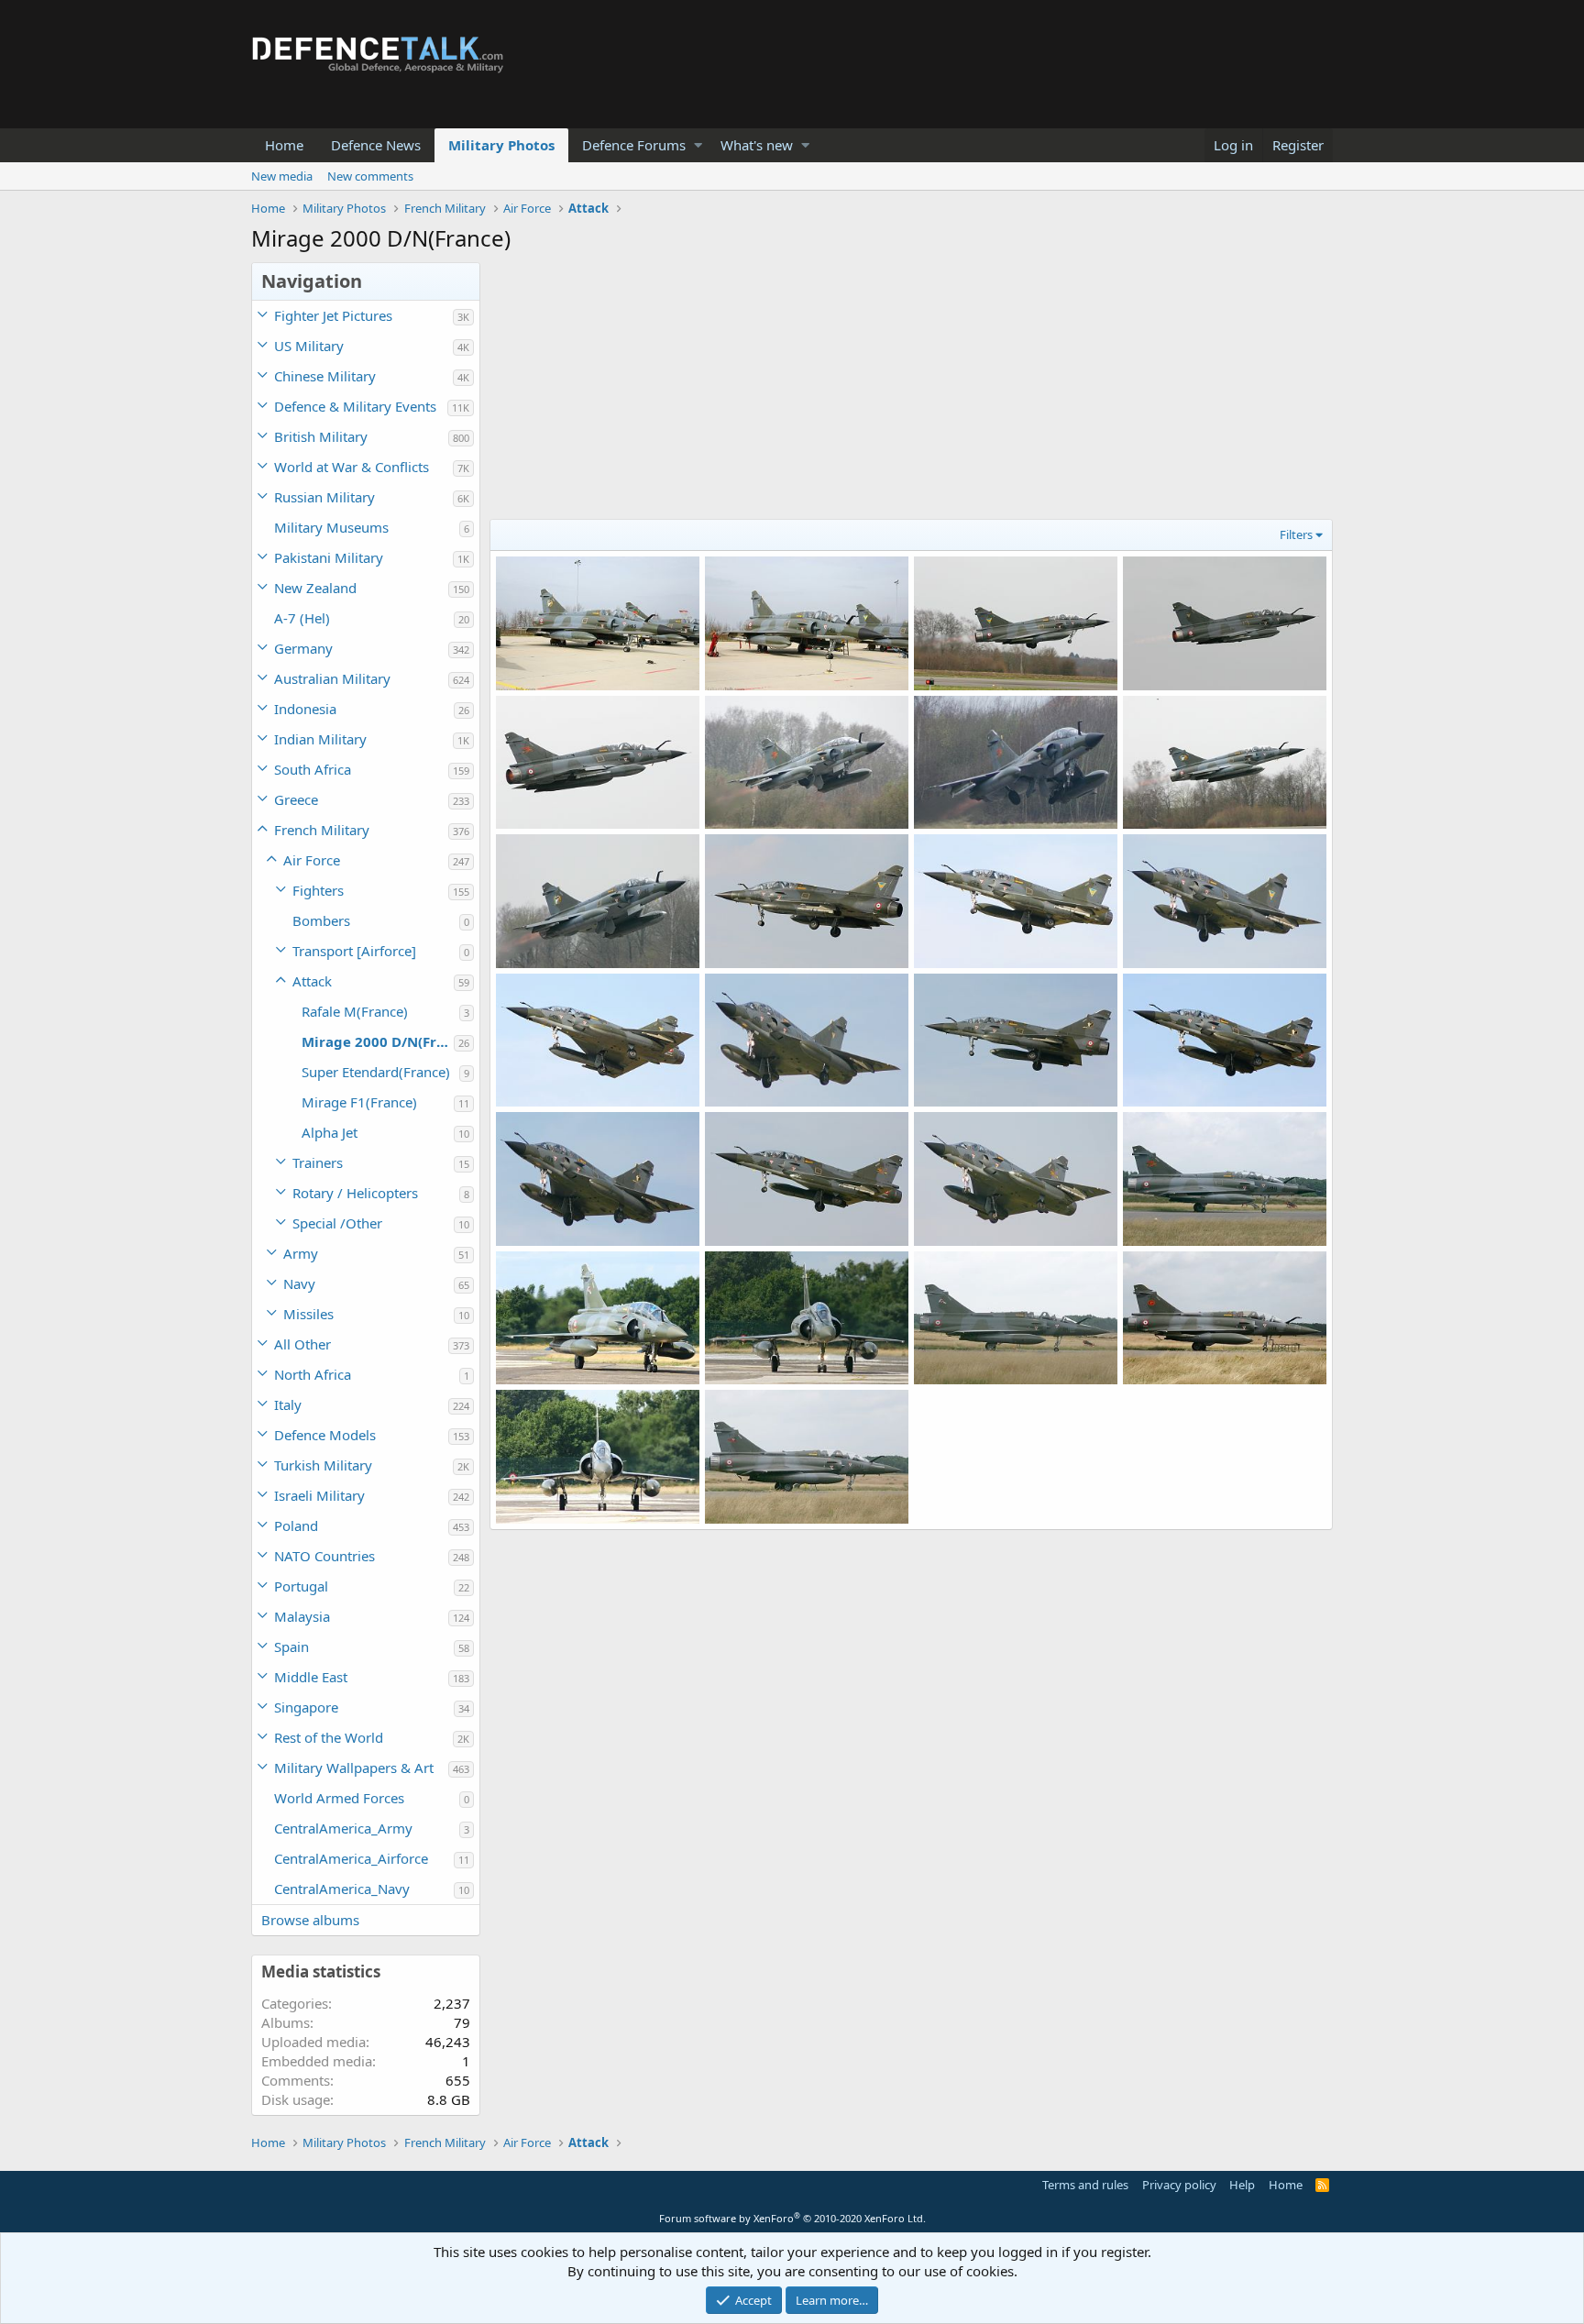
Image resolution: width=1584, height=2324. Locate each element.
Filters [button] (1296, 534)
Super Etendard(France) (376, 1072)
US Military (309, 346)
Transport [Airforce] (354, 951)
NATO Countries (324, 1556)
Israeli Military (319, 1495)
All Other (302, 1344)
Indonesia (305, 709)
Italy (288, 1404)
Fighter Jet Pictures (333, 315)
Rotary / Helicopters (355, 1193)
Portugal (301, 1586)
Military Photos (501, 145)
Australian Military (332, 678)
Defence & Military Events (355, 406)
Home (284, 145)
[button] (698, 145)
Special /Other (337, 1223)
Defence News (376, 145)
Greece (296, 799)
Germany (303, 648)
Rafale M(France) (355, 1011)
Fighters (318, 890)
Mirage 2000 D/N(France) (378, 1041)
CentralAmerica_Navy (342, 1889)
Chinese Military (325, 376)
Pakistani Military (329, 557)
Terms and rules (1085, 2185)
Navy (299, 1283)
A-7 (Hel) (302, 618)
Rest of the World (329, 1737)
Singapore (306, 1707)
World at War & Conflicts (352, 467)
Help (1242, 2185)
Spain (291, 1647)
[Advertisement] (911, 391)
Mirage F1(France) (359, 1102)
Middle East (311, 1677)
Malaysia (302, 1616)
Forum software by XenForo (792, 2218)
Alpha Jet (330, 1132)
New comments (370, 176)
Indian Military (320, 739)
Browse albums (310, 1920)
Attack (312, 981)
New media (282, 176)
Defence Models (325, 1435)
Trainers (318, 1162)
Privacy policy (1179, 2185)
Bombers (321, 920)
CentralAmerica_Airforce (351, 1858)
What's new (757, 145)
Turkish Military (323, 1465)
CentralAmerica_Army (343, 1828)
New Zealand (315, 588)
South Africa (313, 769)
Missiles (308, 1314)
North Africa (313, 1374)
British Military (321, 436)
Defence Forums (634, 145)
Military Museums (331, 527)
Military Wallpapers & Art (354, 1768)
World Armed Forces (339, 1798)
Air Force (312, 860)
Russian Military (324, 497)
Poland (296, 1525)
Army (301, 1253)
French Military (322, 830)
